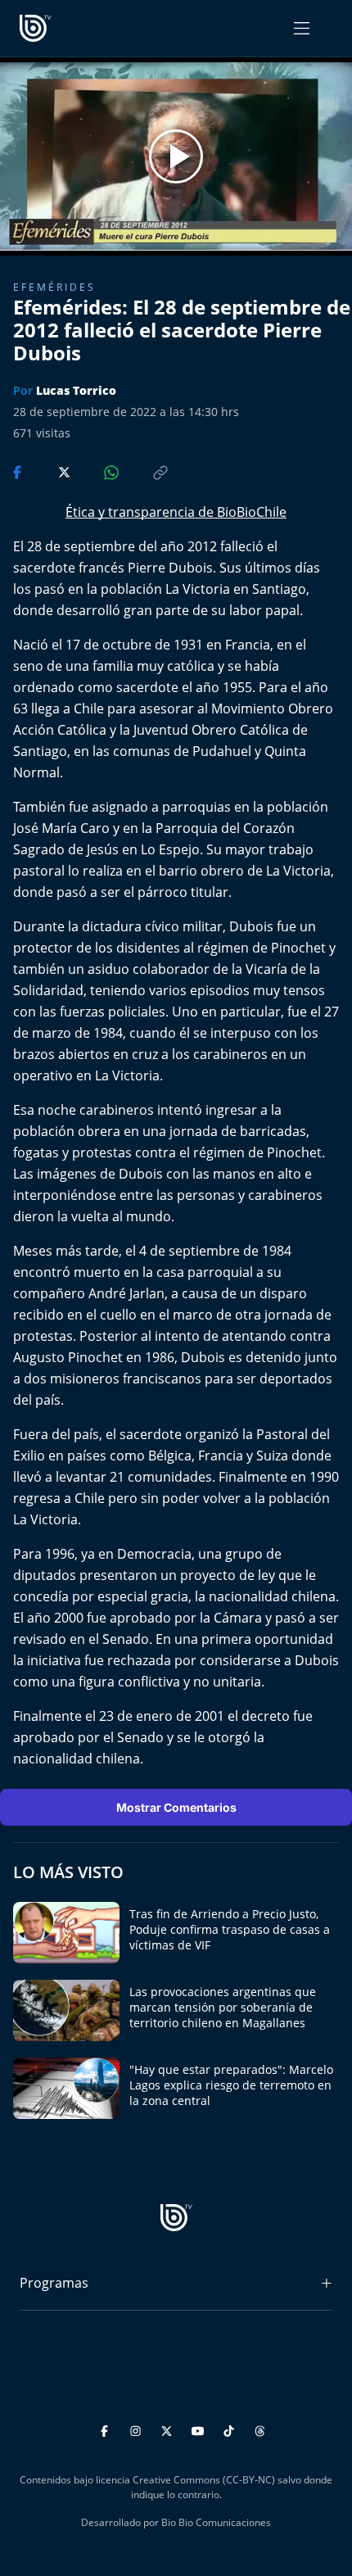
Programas (54, 2283)
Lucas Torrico (76, 390)
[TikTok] (231, 2429)
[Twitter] (169, 2429)
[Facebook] (107, 2429)
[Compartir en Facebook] (19, 471)
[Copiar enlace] (145, 471)
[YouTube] (200, 2429)
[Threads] (260, 2429)
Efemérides (54, 287)
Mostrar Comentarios (176, 1807)
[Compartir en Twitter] (49, 471)
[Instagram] (138, 2429)
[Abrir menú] (302, 28)
